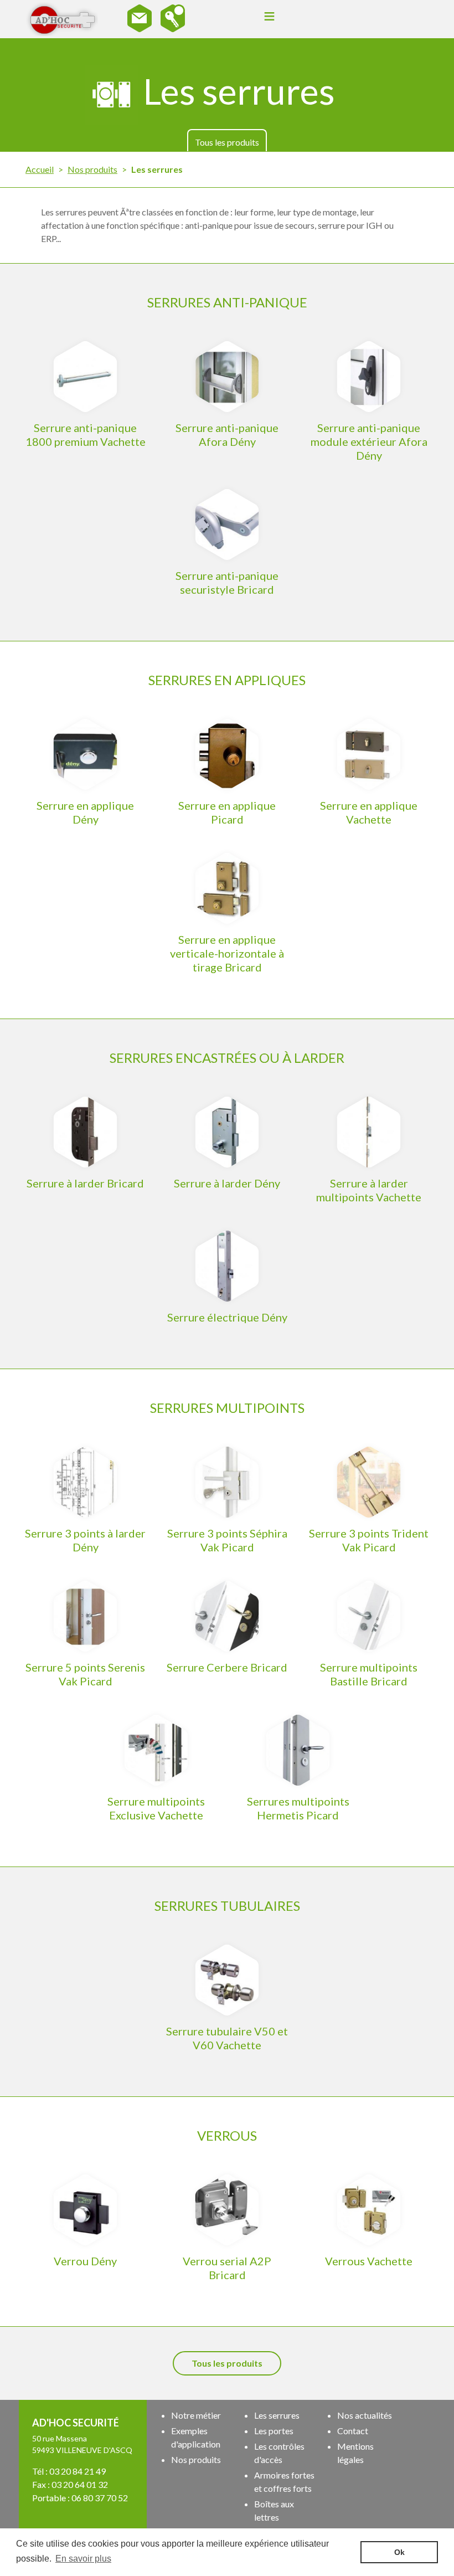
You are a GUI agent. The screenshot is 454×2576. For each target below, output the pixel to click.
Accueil (40, 169)
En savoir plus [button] (83, 2559)
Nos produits (92, 169)
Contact (353, 2431)
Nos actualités (365, 2415)
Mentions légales (355, 2453)
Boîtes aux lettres (274, 2510)
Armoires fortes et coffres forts (284, 2482)
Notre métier (196, 2415)
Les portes (274, 2431)
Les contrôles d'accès (279, 2453)
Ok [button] (399, 2552)
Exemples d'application (196, 2437)
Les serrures (277, 2415)
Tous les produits (227, 142)
